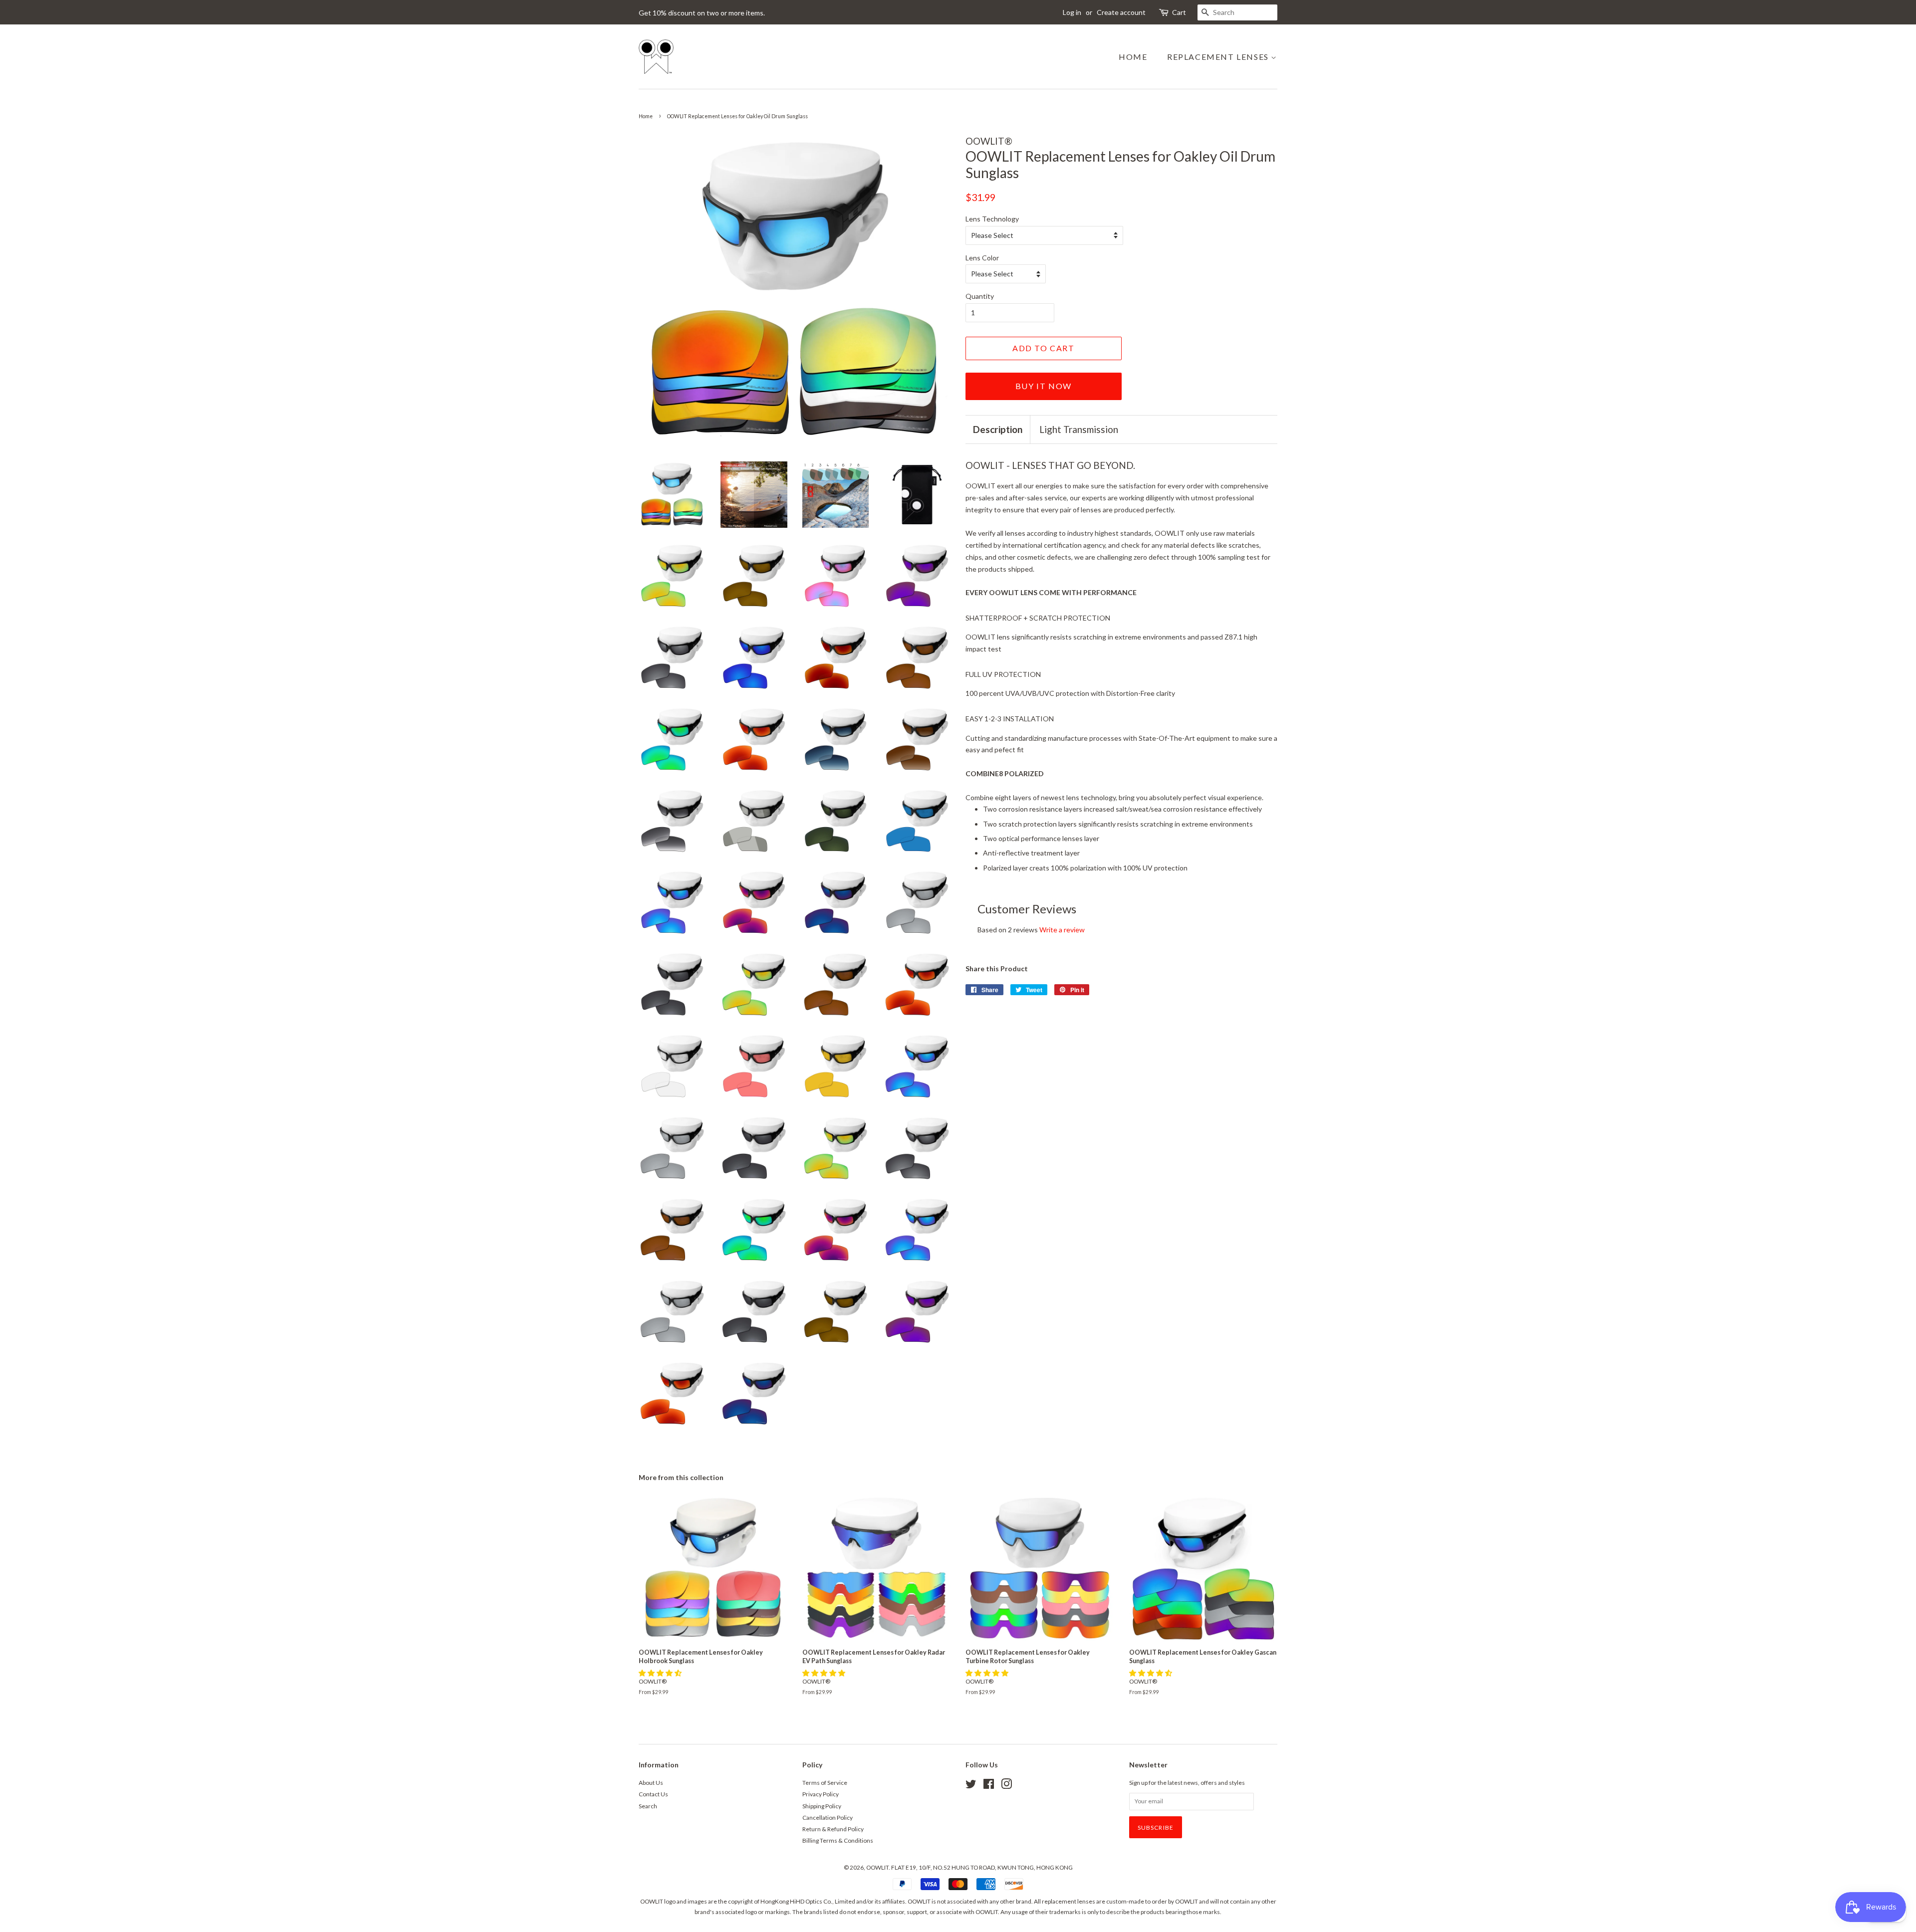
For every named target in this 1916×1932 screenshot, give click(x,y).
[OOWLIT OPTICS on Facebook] (989, 1786)
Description (998, 429)
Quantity (980, 296)
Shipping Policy (822, 1806)
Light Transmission (1079, 429)
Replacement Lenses (1219, 57)
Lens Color (982, 258)
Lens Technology (992, 219)
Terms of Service (825, 1783)
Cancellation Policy (828, 1818)
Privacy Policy (821, 1794)
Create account (1121, 12)
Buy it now (1044, 386)
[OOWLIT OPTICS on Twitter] (971, 1786)
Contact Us (653, 1794)
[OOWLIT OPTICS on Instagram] (1006, 1786)
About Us (651, 1783)
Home (1133, 57)
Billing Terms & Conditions (838, 1840)
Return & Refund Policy (833, 1829)
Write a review (1062, 930)
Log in (1072, 12)
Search (648, 1806)
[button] (661, 1673)
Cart (1179, 12)
